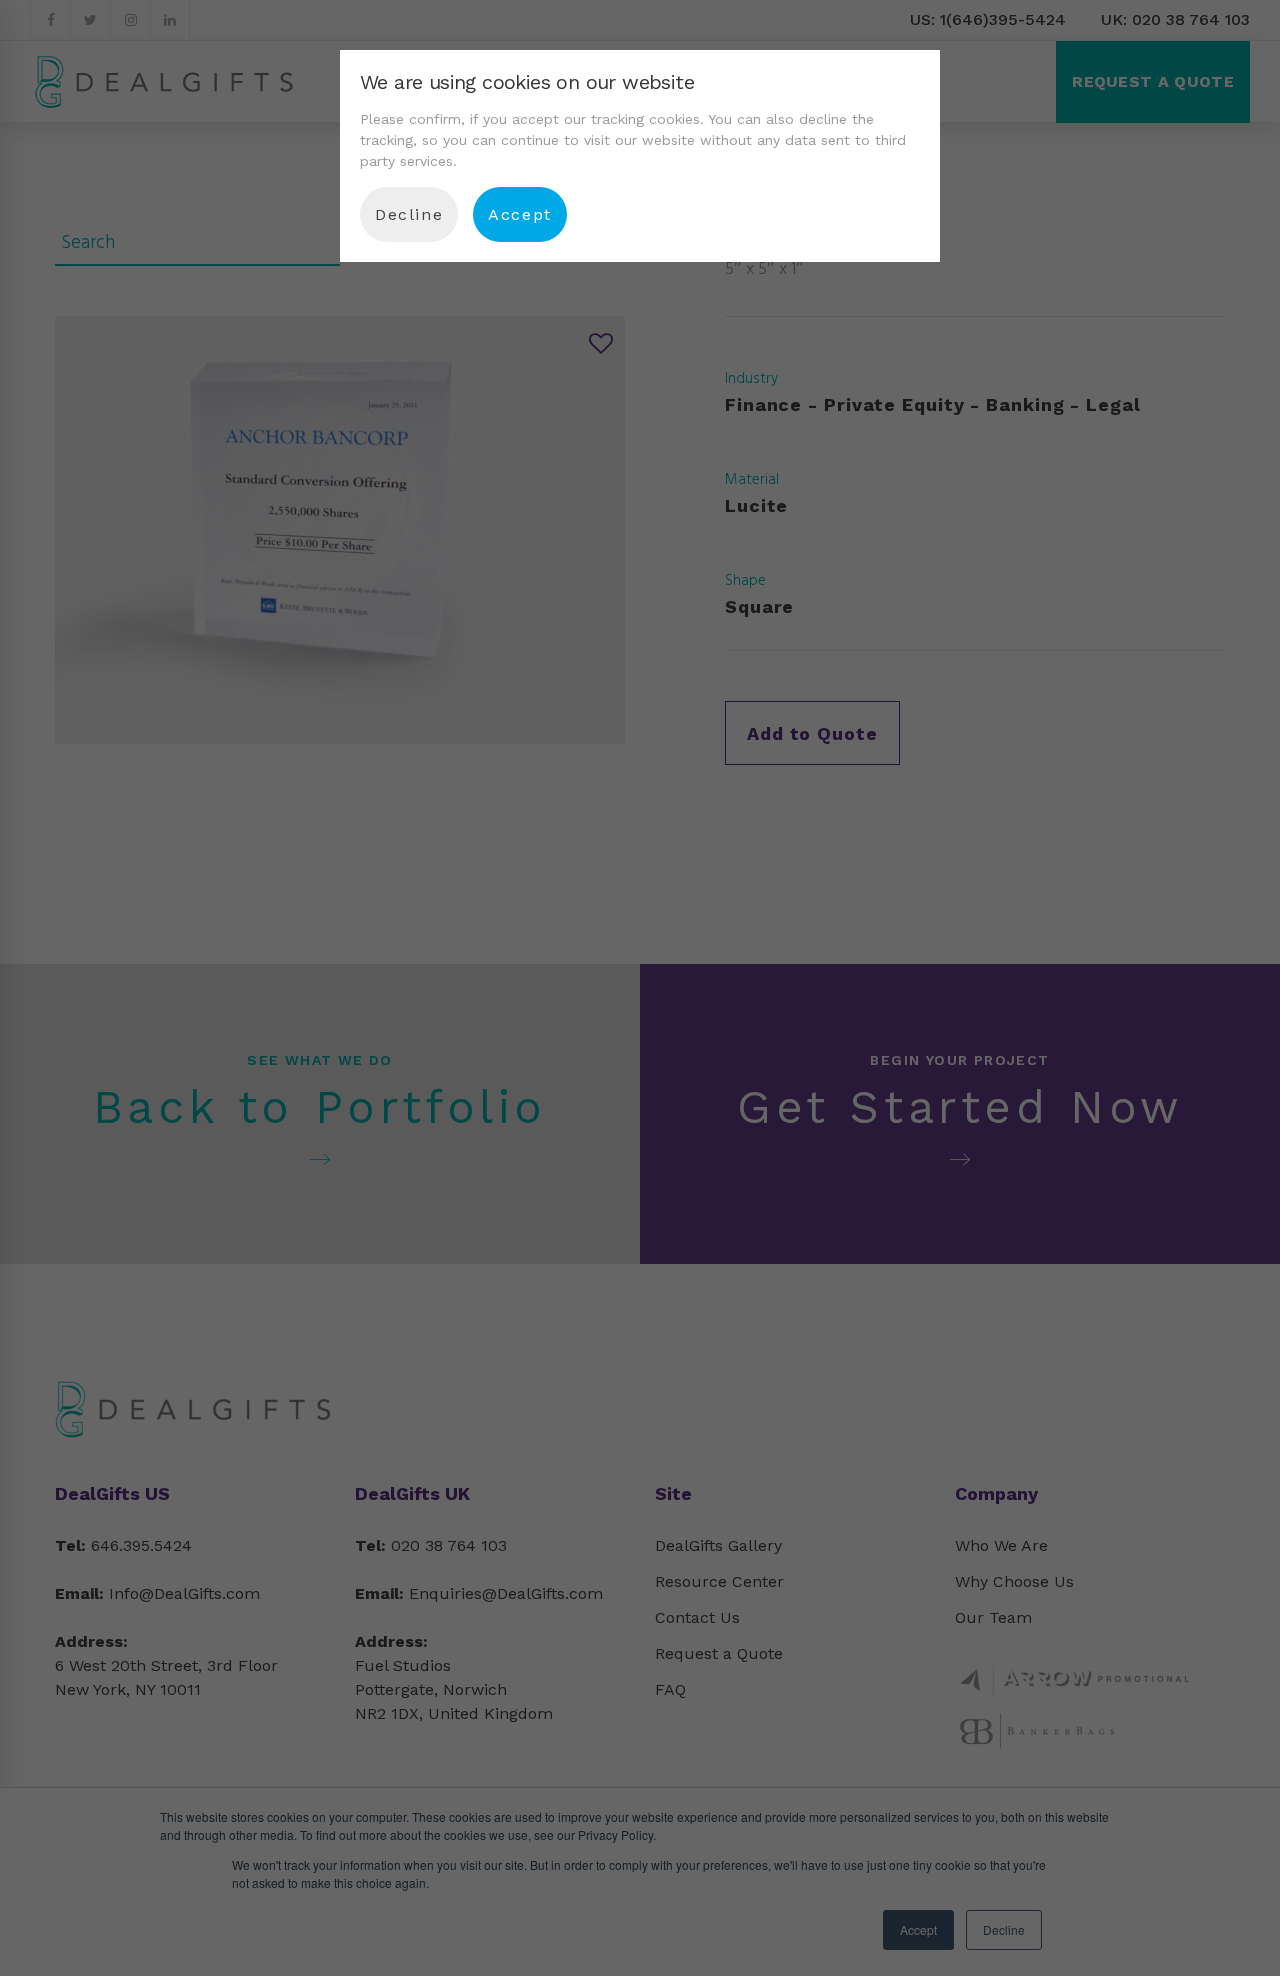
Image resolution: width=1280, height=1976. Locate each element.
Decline (409, 214)
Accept (520, 214)
